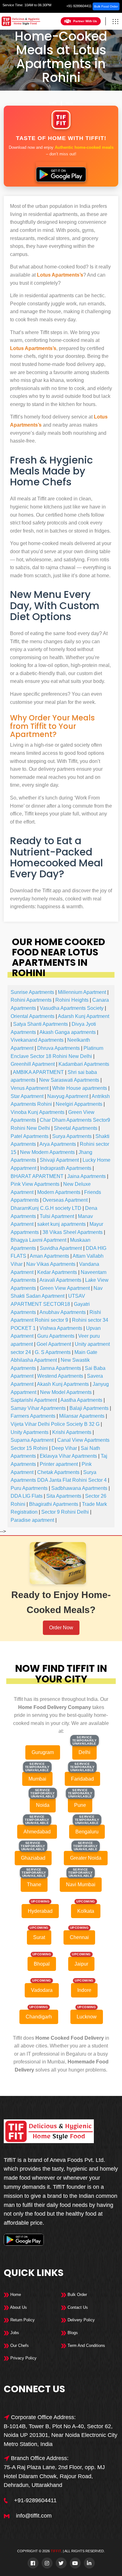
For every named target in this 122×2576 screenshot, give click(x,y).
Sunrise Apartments (32, 992)
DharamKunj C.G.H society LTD (46, 1208)
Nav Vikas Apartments (51, 1264)
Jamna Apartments (60, 1368)
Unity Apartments (30, 1432)
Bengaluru (87, 1832)
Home (53, 103)
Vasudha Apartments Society (72, 1008)
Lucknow (87, 2017)
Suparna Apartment (32, 1440)
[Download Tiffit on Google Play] (61, 172)
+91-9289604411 (79, 6)
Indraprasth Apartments (66, 1168)
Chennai (79, 1937)
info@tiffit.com (34, 2516)
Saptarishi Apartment (34, 1400)
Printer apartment (59, 1464)
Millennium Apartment (82, 992)
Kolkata (86, 1911)
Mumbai (37, 1779)
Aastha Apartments (81, 1400)
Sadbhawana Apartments (79, 1488)
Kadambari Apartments (84, 1064)
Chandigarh (39, 2017)
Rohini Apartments (31, 1000)
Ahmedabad (37, 1832)
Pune (80, 1805)
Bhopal (42, 1964)
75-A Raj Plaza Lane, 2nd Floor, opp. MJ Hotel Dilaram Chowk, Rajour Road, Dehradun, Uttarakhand (54, 2476)
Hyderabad (40, 1911)
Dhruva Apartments (58, 1048)
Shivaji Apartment (59, 1160)
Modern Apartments (59, 1192)
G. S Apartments (53, 1352)
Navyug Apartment (68, 1096)
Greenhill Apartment (33, 1064)
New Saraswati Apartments (69, 1080)
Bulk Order (77, 2295)
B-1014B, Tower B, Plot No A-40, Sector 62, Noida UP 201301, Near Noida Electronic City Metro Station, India (61, 2435)
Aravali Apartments (60, 1280)
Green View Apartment (65, 1288)
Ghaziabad (33, 1858)
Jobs (14, 2333)
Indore (84, 1990)
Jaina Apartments (86, 1176)
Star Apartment (27, 1096)
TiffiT (56, 2551)
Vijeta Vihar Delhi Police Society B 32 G (55, 1424)
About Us (18, 2307)
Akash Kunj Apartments (63, 1384)
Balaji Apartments (89, 1408)
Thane (34, 1884)
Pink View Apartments (35, 1184)
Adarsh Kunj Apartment (84, 1016)
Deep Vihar (64, 1448)
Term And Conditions (86, 2345)
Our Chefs (19, 2345)
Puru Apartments (29, 1488)
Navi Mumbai (81, 1884)
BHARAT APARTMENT (37, 1176)
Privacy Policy (23, 2358)
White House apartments (80, 1088)
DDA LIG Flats (27, 1496)
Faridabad (82, 1779)
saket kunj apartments (61, 1224)
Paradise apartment (32, 1520)
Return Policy (22, 2320)
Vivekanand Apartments (37, 1040)
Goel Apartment (54, 1344)
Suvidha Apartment (61, 1248)
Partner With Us (85, 21)
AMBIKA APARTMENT (38, 1072)
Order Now (61, 1628)
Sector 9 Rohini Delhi (65, 1512)
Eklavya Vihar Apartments (68, 1456)
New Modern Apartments (47, 1152)
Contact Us (77, 2307)
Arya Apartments (58, 1144)
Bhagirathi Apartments (54, 1504)
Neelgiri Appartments (79, 1104)
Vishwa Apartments (61, 1328)
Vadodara (42, 1990)
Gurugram (43, 1752)
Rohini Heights (72, 1000)
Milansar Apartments (82, 1416)
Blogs (72, 2333)
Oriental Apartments (33, 1016)
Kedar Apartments (57, 1272)
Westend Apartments (60, 1376)
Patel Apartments (30, 1136)
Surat (39, 1937)
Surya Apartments (72, 1136)
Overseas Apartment (65, 1200)
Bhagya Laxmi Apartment (38, 1240)
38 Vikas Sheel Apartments (73, 1232)
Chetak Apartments (58, 1472)
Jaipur (81, 1964)
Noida (43, 1805)
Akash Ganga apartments (68, 1032)
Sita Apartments (64, 1496)
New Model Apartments (66, 1392)
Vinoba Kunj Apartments (38, 1112)
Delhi (69, 103)
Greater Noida (86, 1858)
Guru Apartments (56, 1336)
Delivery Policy (81, 2320)
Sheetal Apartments (76, 1128)
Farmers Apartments (33, 1416)
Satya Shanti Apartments (41, 1024)
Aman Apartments (49, 1256)
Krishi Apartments (72, 1432)
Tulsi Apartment (57, 1216)
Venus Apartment (30, 1088)
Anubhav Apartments (63, 1312)
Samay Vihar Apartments (38, 1408)
